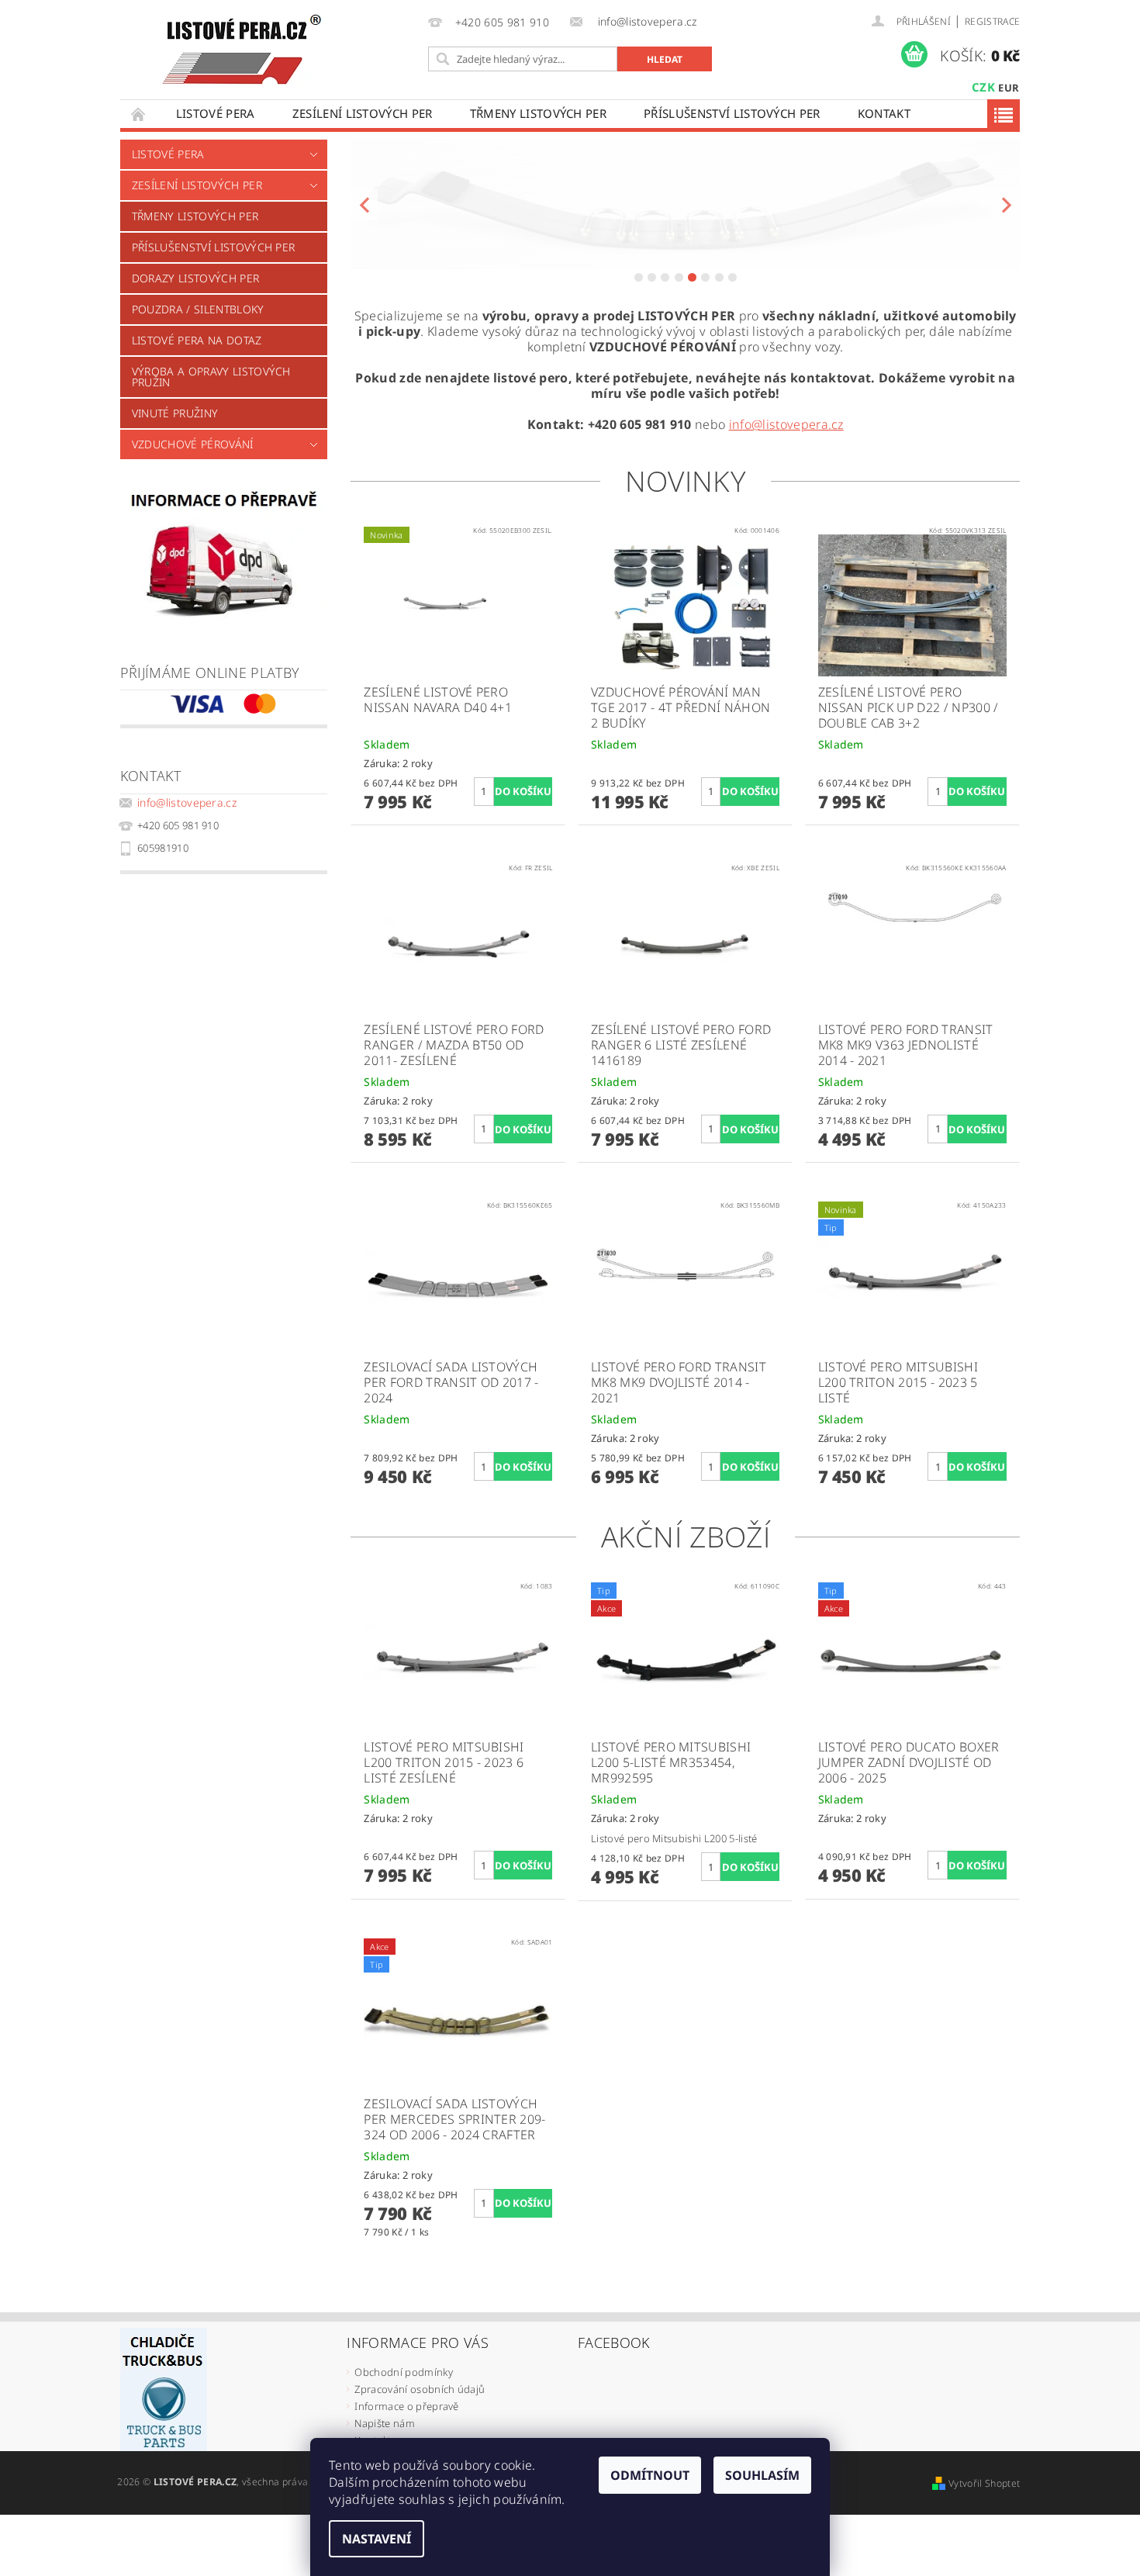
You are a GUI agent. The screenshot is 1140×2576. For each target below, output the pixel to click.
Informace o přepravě (406, 2406)
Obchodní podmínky (403, 2372)
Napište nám (385, 2423)
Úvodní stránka (139, 114)
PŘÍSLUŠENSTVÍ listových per (732, 113)
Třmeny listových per (538, 113)
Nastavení (377, 2539)
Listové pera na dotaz (197, 340)
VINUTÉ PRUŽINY (175, 413)
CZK (983, 87)
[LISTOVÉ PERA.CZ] (242, 50)
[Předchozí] (364, 204)
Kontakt (884, 113)
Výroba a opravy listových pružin (211, 377)
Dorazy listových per (195, 278)
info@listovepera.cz (187, 802)
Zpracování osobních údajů (420, 2389)
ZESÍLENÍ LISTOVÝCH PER (363, 113)
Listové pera (216, 113)
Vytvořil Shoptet (984, 2483)
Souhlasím (762, 2475)
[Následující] (1006, 204)
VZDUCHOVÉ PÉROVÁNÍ (193, 444)
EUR (1009, 88)
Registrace (992, 21)
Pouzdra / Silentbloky (198, 309)
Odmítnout (650, 2475)
